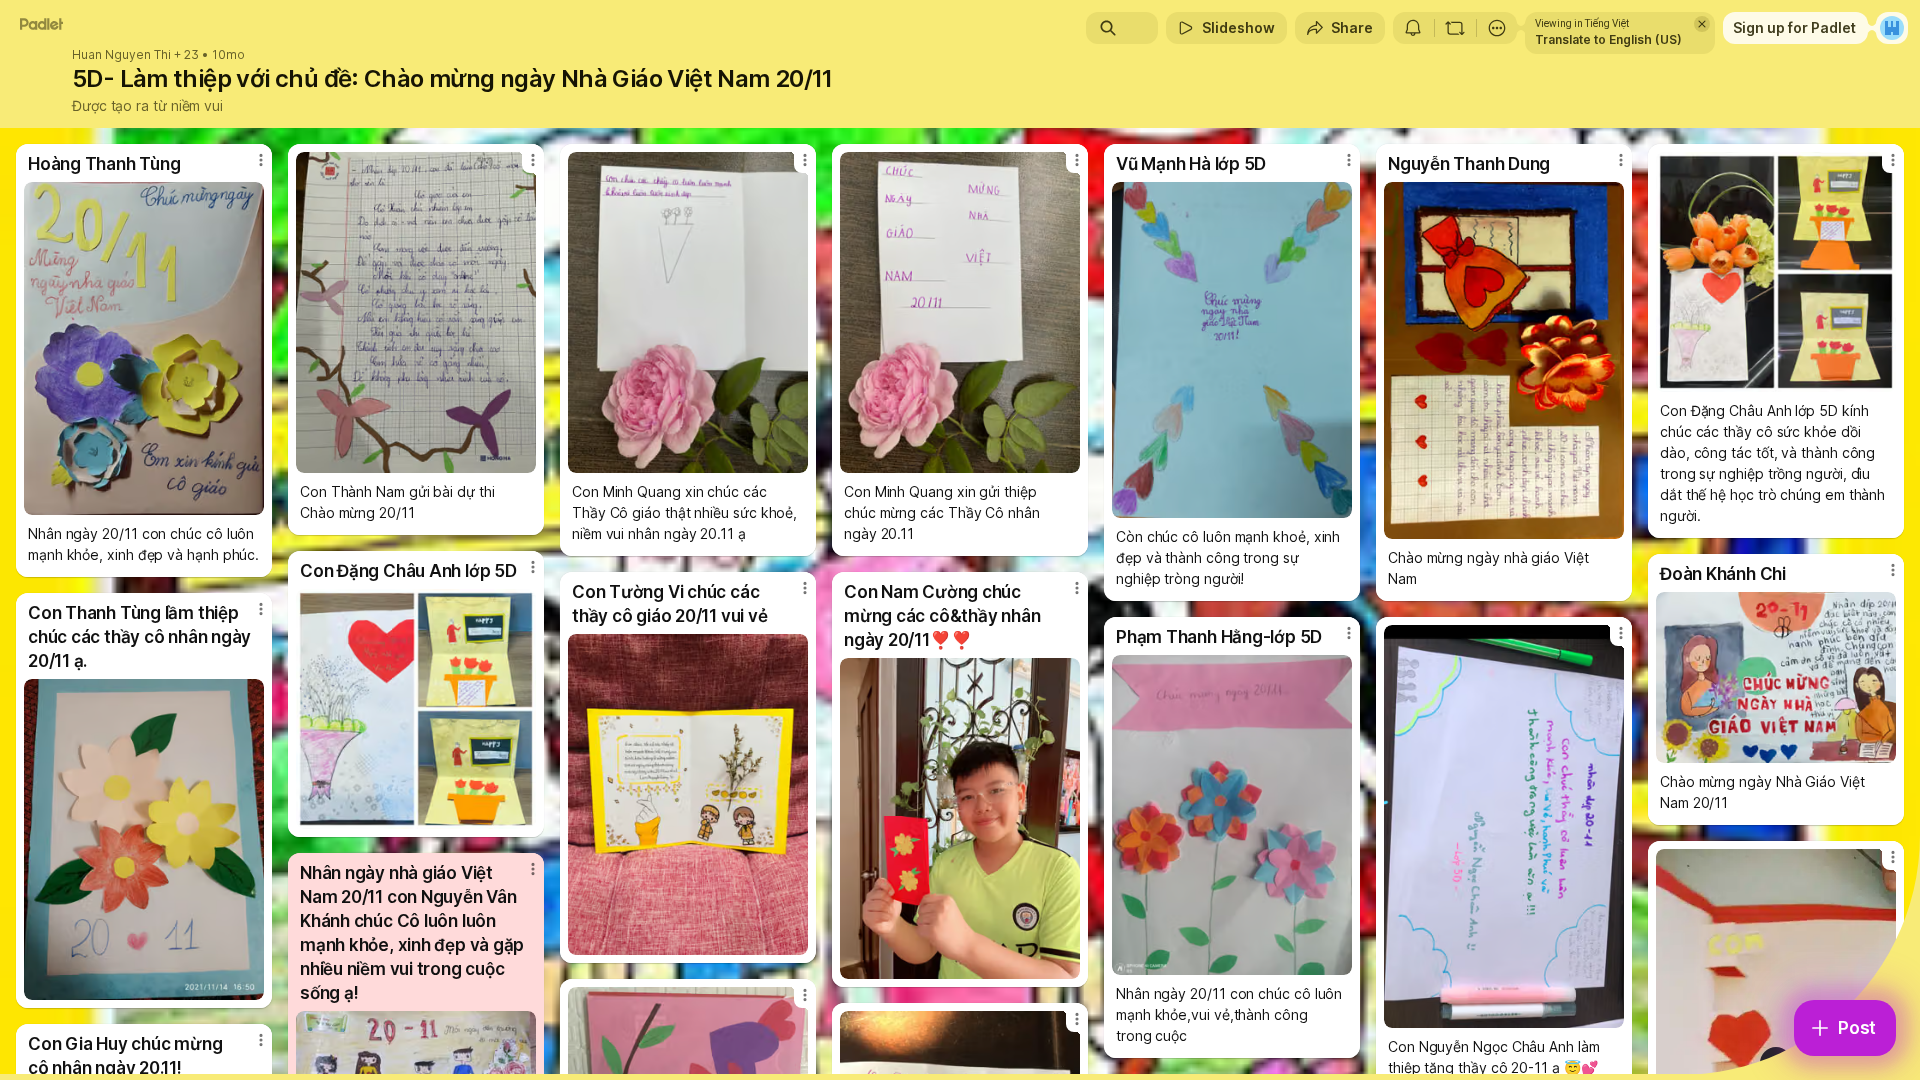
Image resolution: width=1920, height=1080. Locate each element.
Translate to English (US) (1608, 39)
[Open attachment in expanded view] (144, 348)
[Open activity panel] (1413, 28)
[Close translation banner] (1702, 24)
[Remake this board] (1455, 28)
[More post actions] (261, 160)
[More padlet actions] (1497, 28)
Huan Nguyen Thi (121, 55)
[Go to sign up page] (1892, 28)
